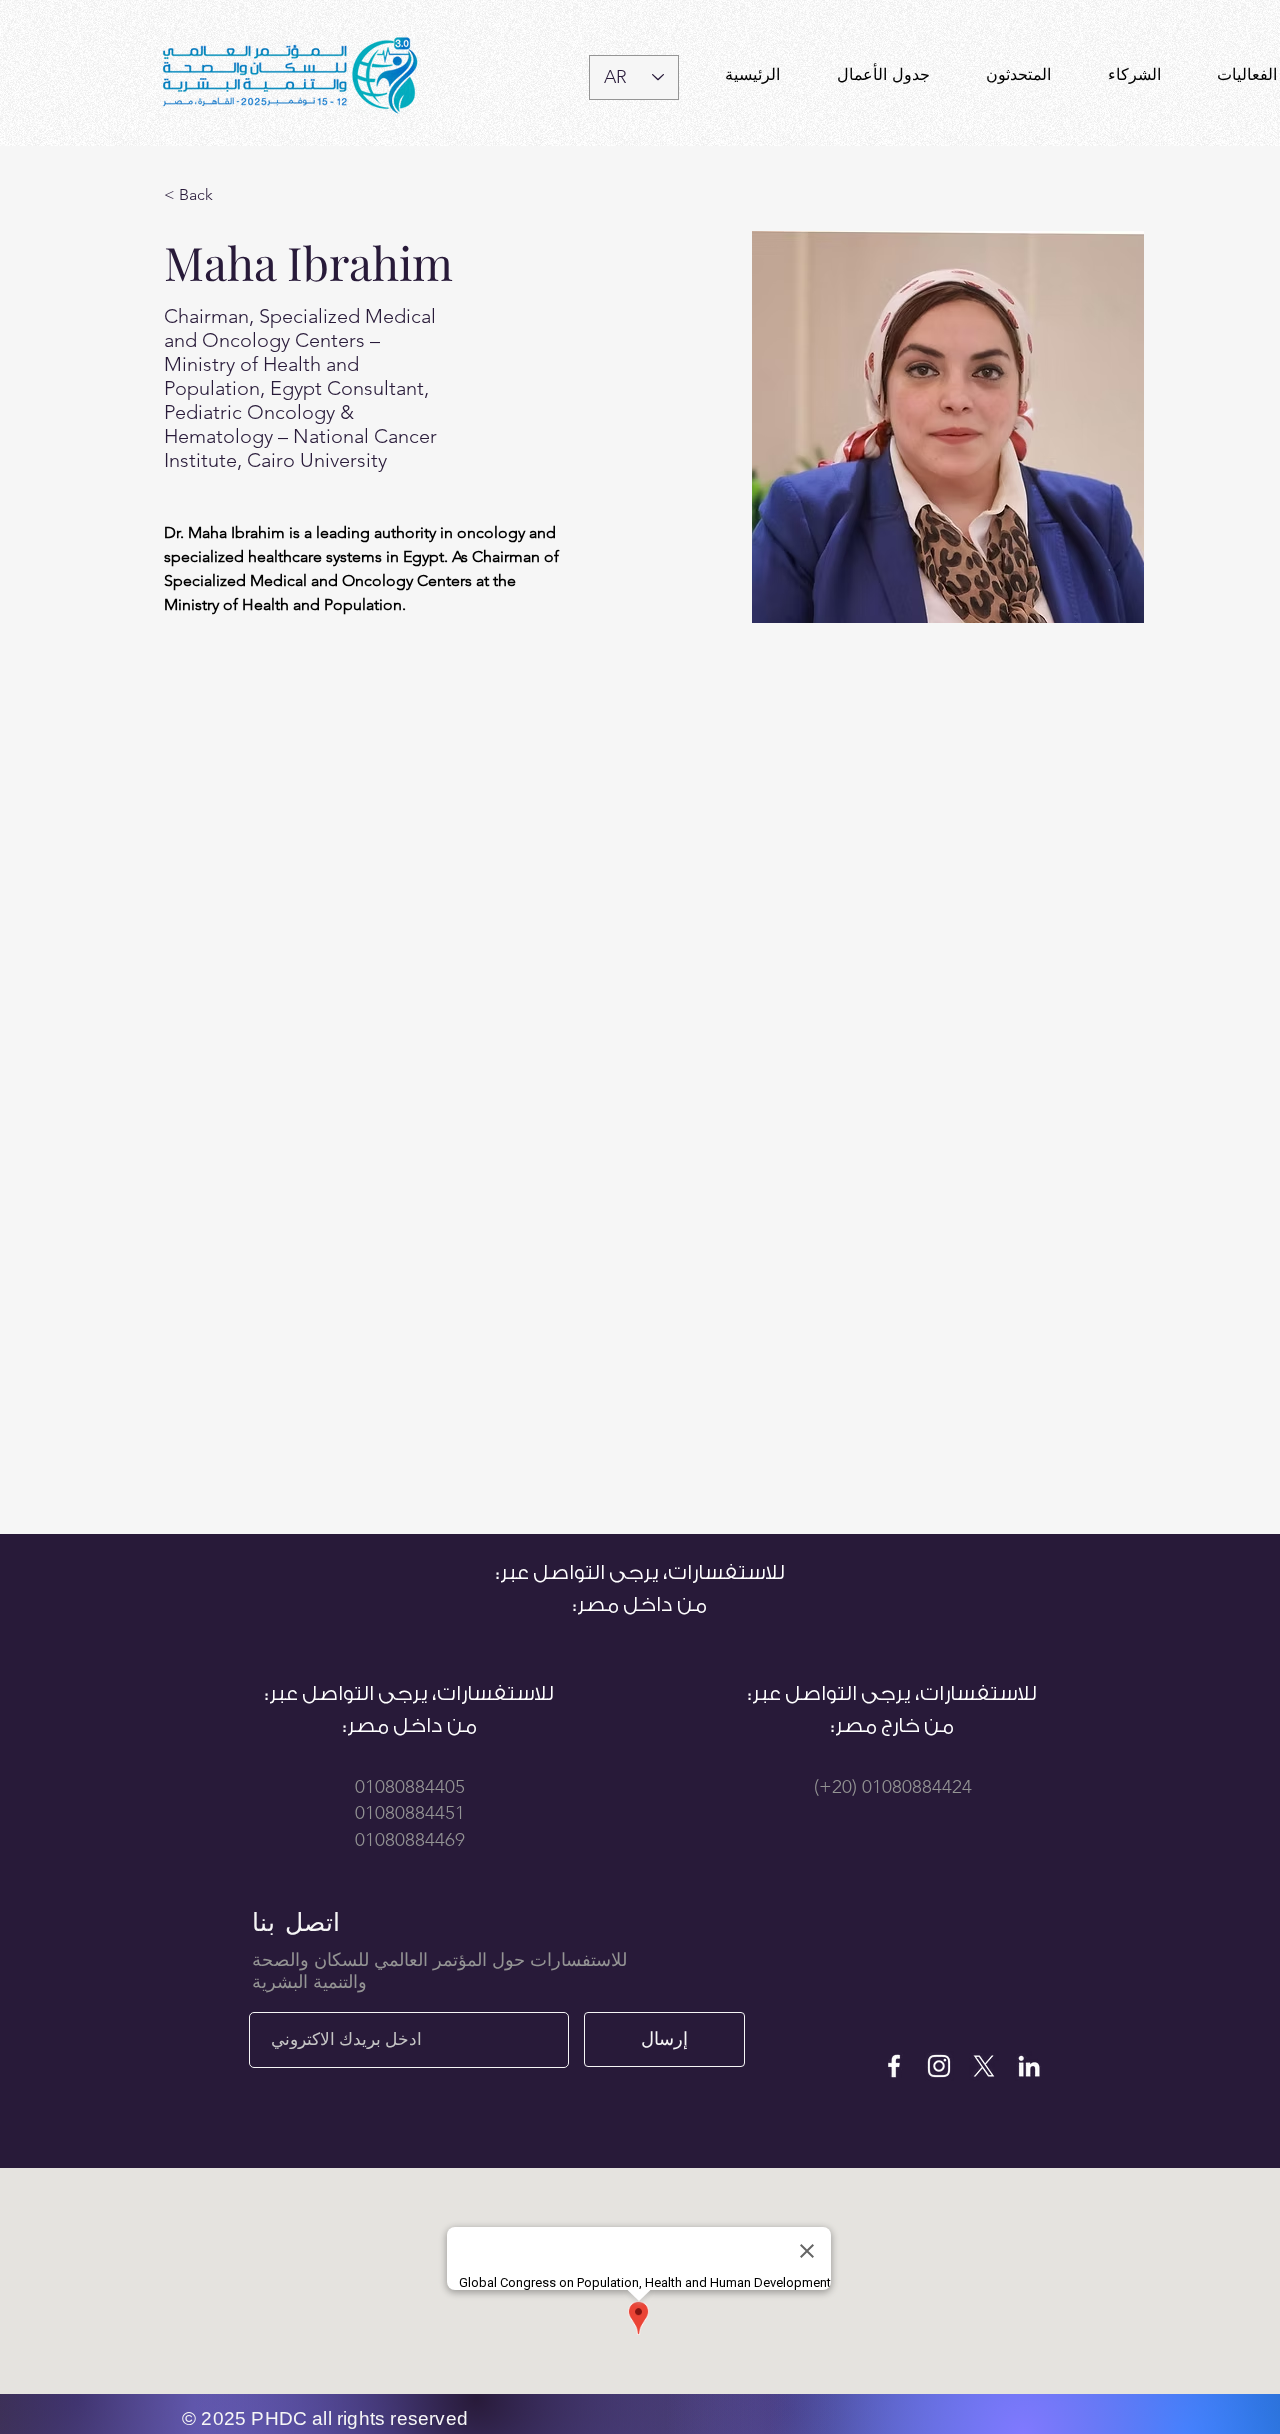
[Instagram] (939, 2066)
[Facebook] (894, 2066)
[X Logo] (984, 2066)
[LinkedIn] (1029, 2066)
